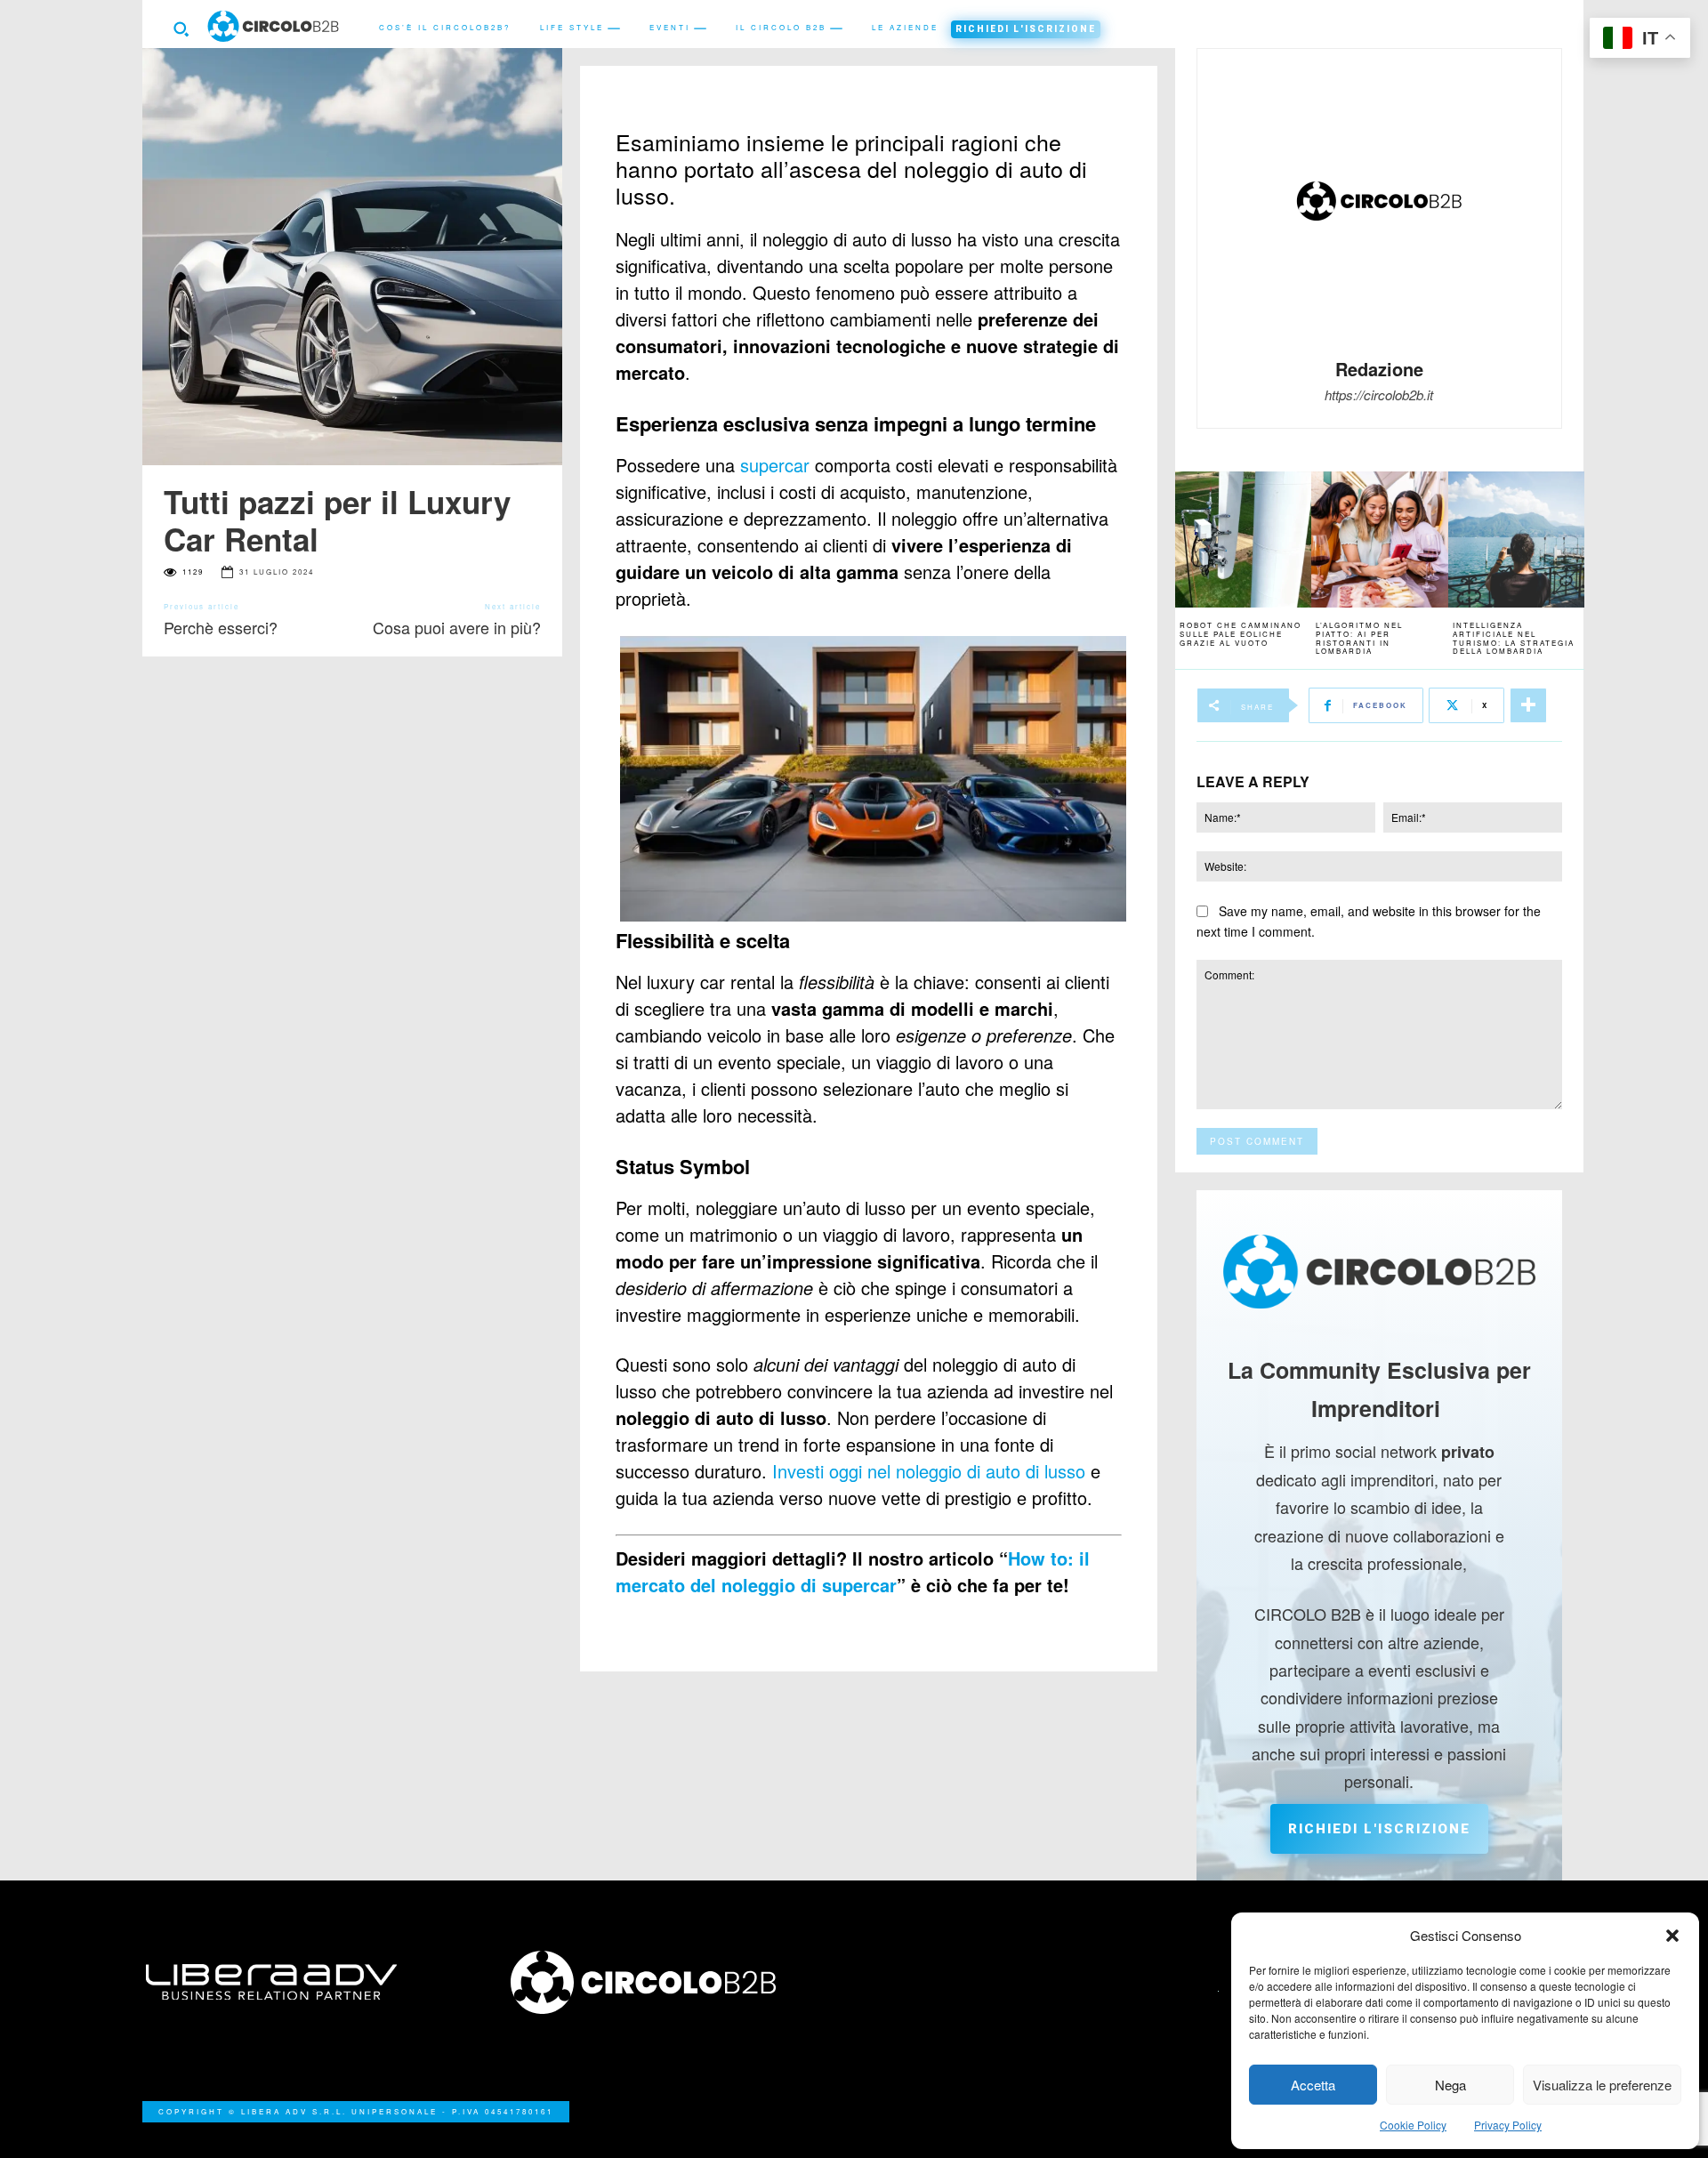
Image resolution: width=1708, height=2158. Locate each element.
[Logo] (672, 1982)
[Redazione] (1379, 201)
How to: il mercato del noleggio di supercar (853, 1571)
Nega (1450, 2085)
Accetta (1313, 2085)
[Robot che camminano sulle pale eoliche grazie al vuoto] (1243, 539)
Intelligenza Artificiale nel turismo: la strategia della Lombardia (1514, 638)
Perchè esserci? (221, 627)
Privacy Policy (1508, 2125)
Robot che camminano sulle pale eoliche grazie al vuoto (1241, 633)
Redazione (1379, 369)
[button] (1672, 1936)
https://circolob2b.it (1379, 395)
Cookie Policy (1413, 2125)
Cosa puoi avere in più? (457, 627)
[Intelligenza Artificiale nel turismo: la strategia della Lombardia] (1516, 539)
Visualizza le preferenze (1602, 2085)
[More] (1528, 705)
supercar (775, 465)
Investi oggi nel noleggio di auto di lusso (929, 1471)
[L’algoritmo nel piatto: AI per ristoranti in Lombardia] (1379, 539)
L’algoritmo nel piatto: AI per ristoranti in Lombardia (1359, 638)
